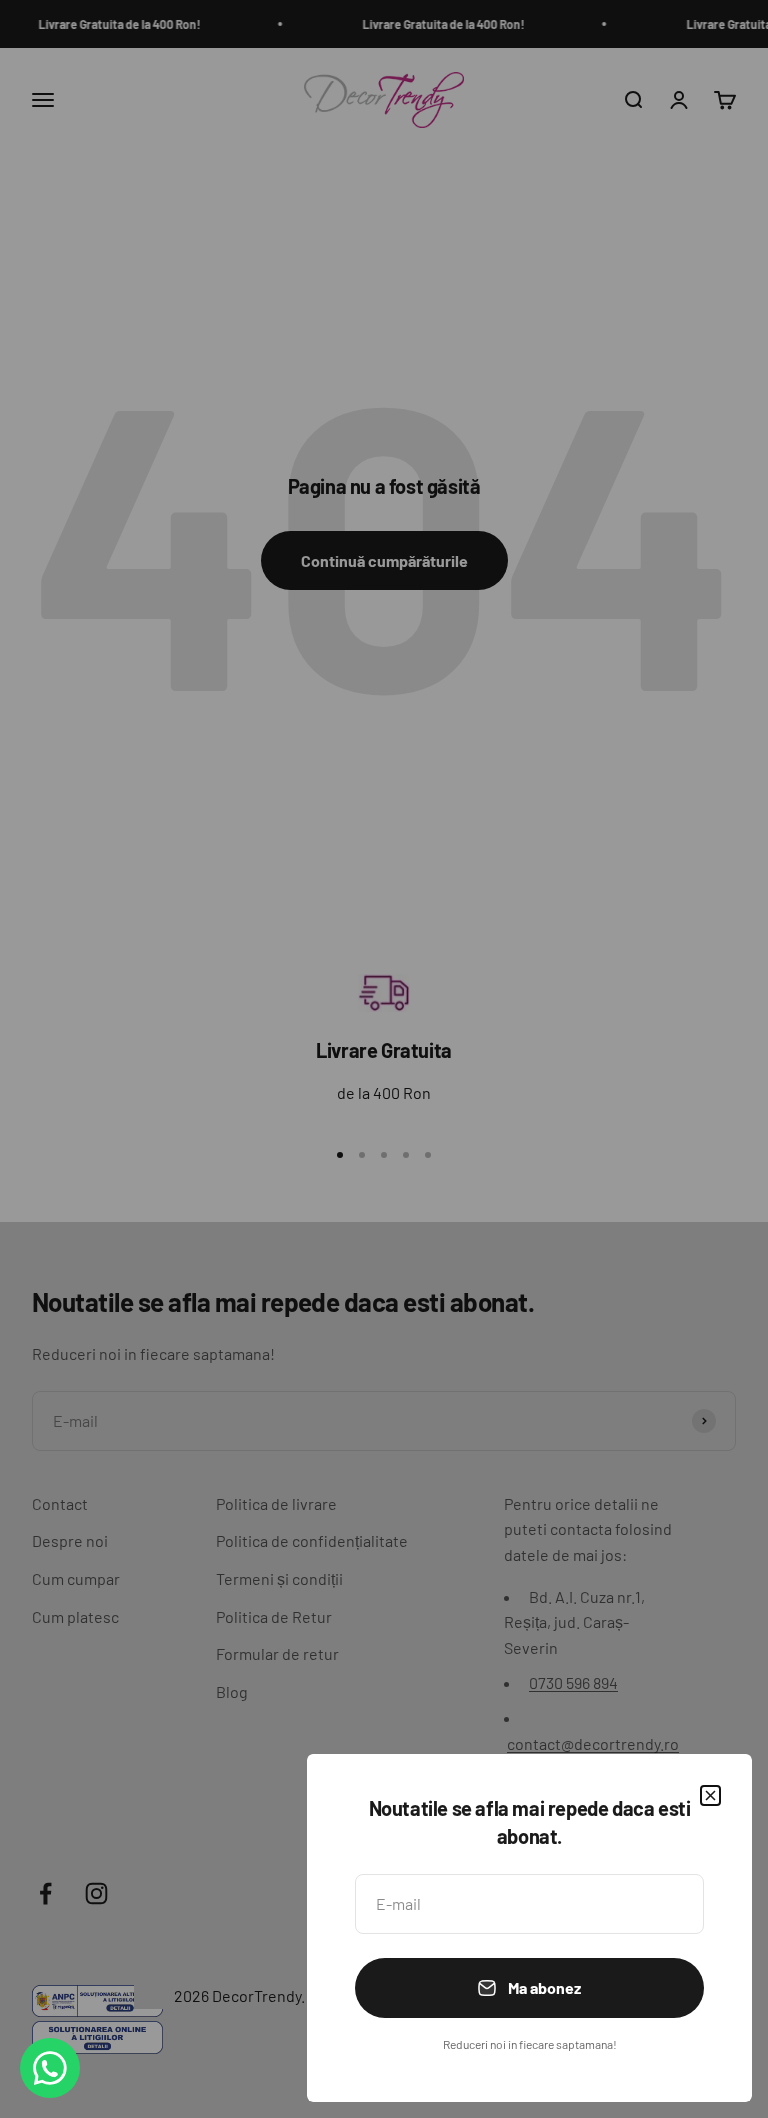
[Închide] (710, 1795)
